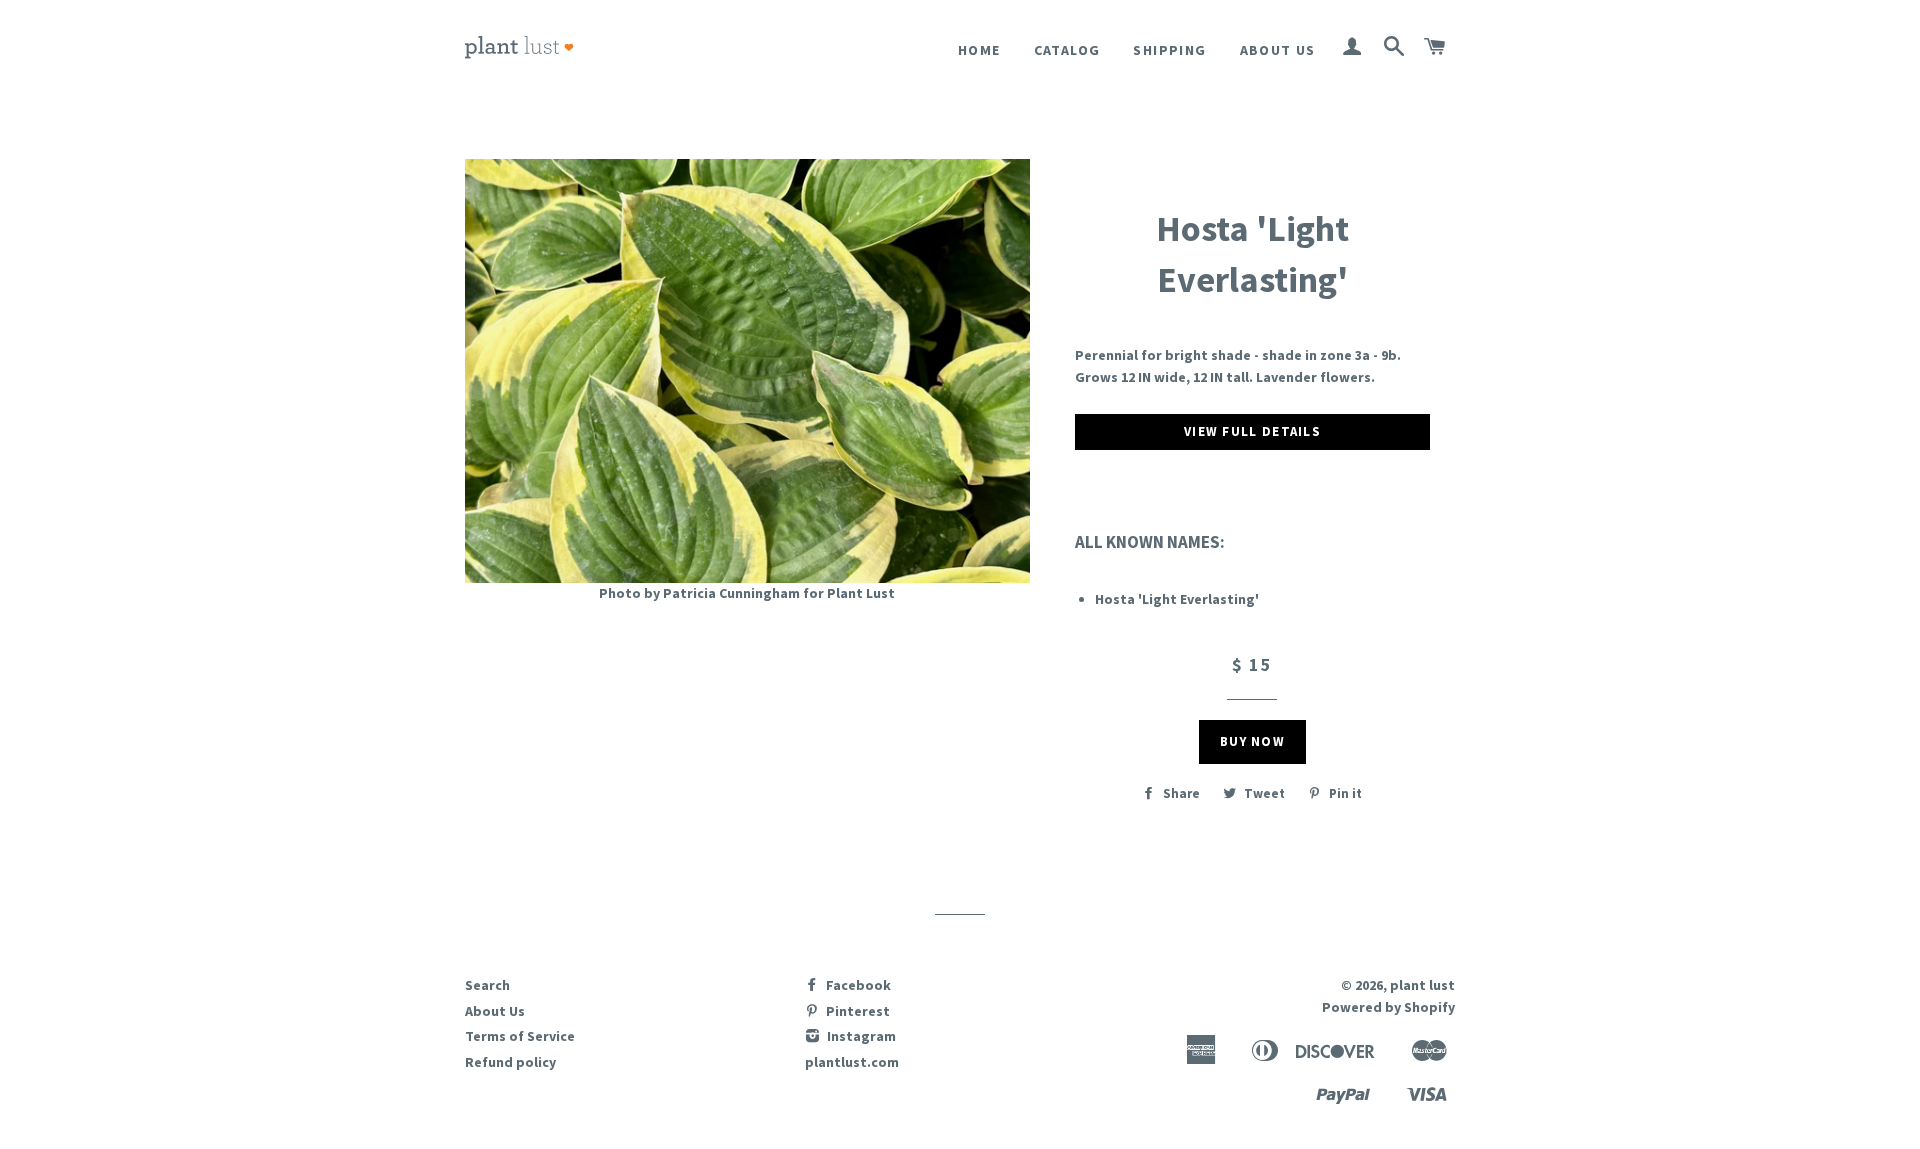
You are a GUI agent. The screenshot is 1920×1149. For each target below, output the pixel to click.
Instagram (860, 1036)
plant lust (1422, 985)
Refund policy (510, 1062)
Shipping (1169, 50)
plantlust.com (852, 1062)
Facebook (857, 985)
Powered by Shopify (1388, 1007)
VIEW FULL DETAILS (1252, 431)
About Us (1278, 50)
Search (487, 985)
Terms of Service (520, 1036)
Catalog (1067, 50)
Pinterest (856, 1011)
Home (979, 50)
